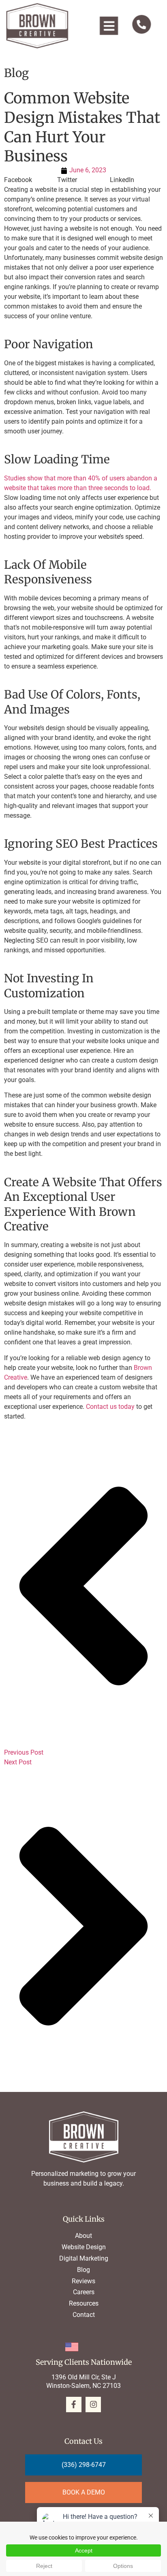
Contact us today (110, 1407)
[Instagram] (93, 2405)
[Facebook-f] (74, 2405)
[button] (109, 26)
